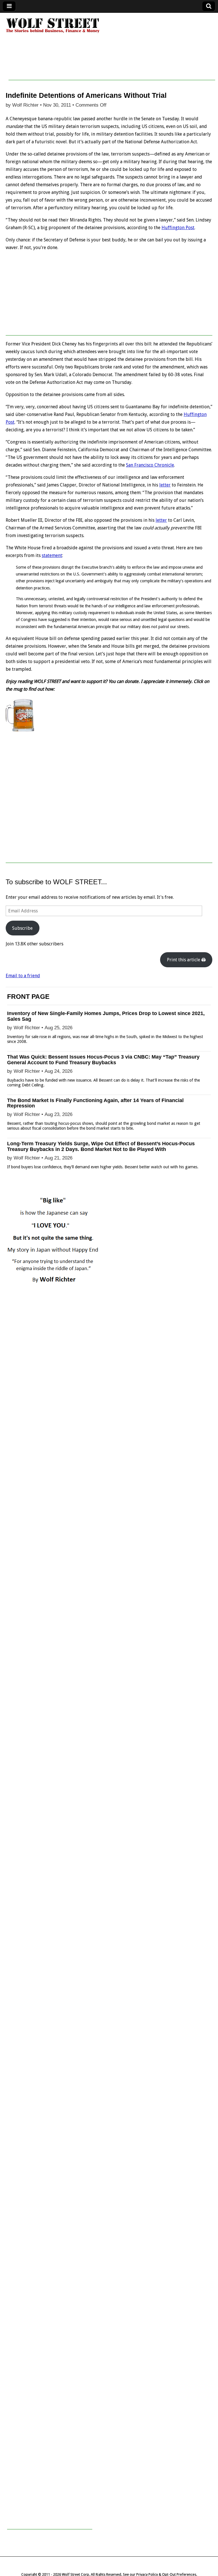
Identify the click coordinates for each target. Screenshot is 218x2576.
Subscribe (22, 928)
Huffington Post (178, 228)
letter (165, 485)
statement (52, 555)
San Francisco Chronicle (150, 465)
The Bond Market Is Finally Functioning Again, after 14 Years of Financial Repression (95, 1103)
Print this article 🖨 (186, 960)
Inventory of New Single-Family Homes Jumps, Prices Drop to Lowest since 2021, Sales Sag (106, 1016)
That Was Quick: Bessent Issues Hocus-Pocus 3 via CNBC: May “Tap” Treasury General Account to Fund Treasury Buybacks (103, 1060)
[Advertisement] (112, 67)
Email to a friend (23, 976)
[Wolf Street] (53, 32)
